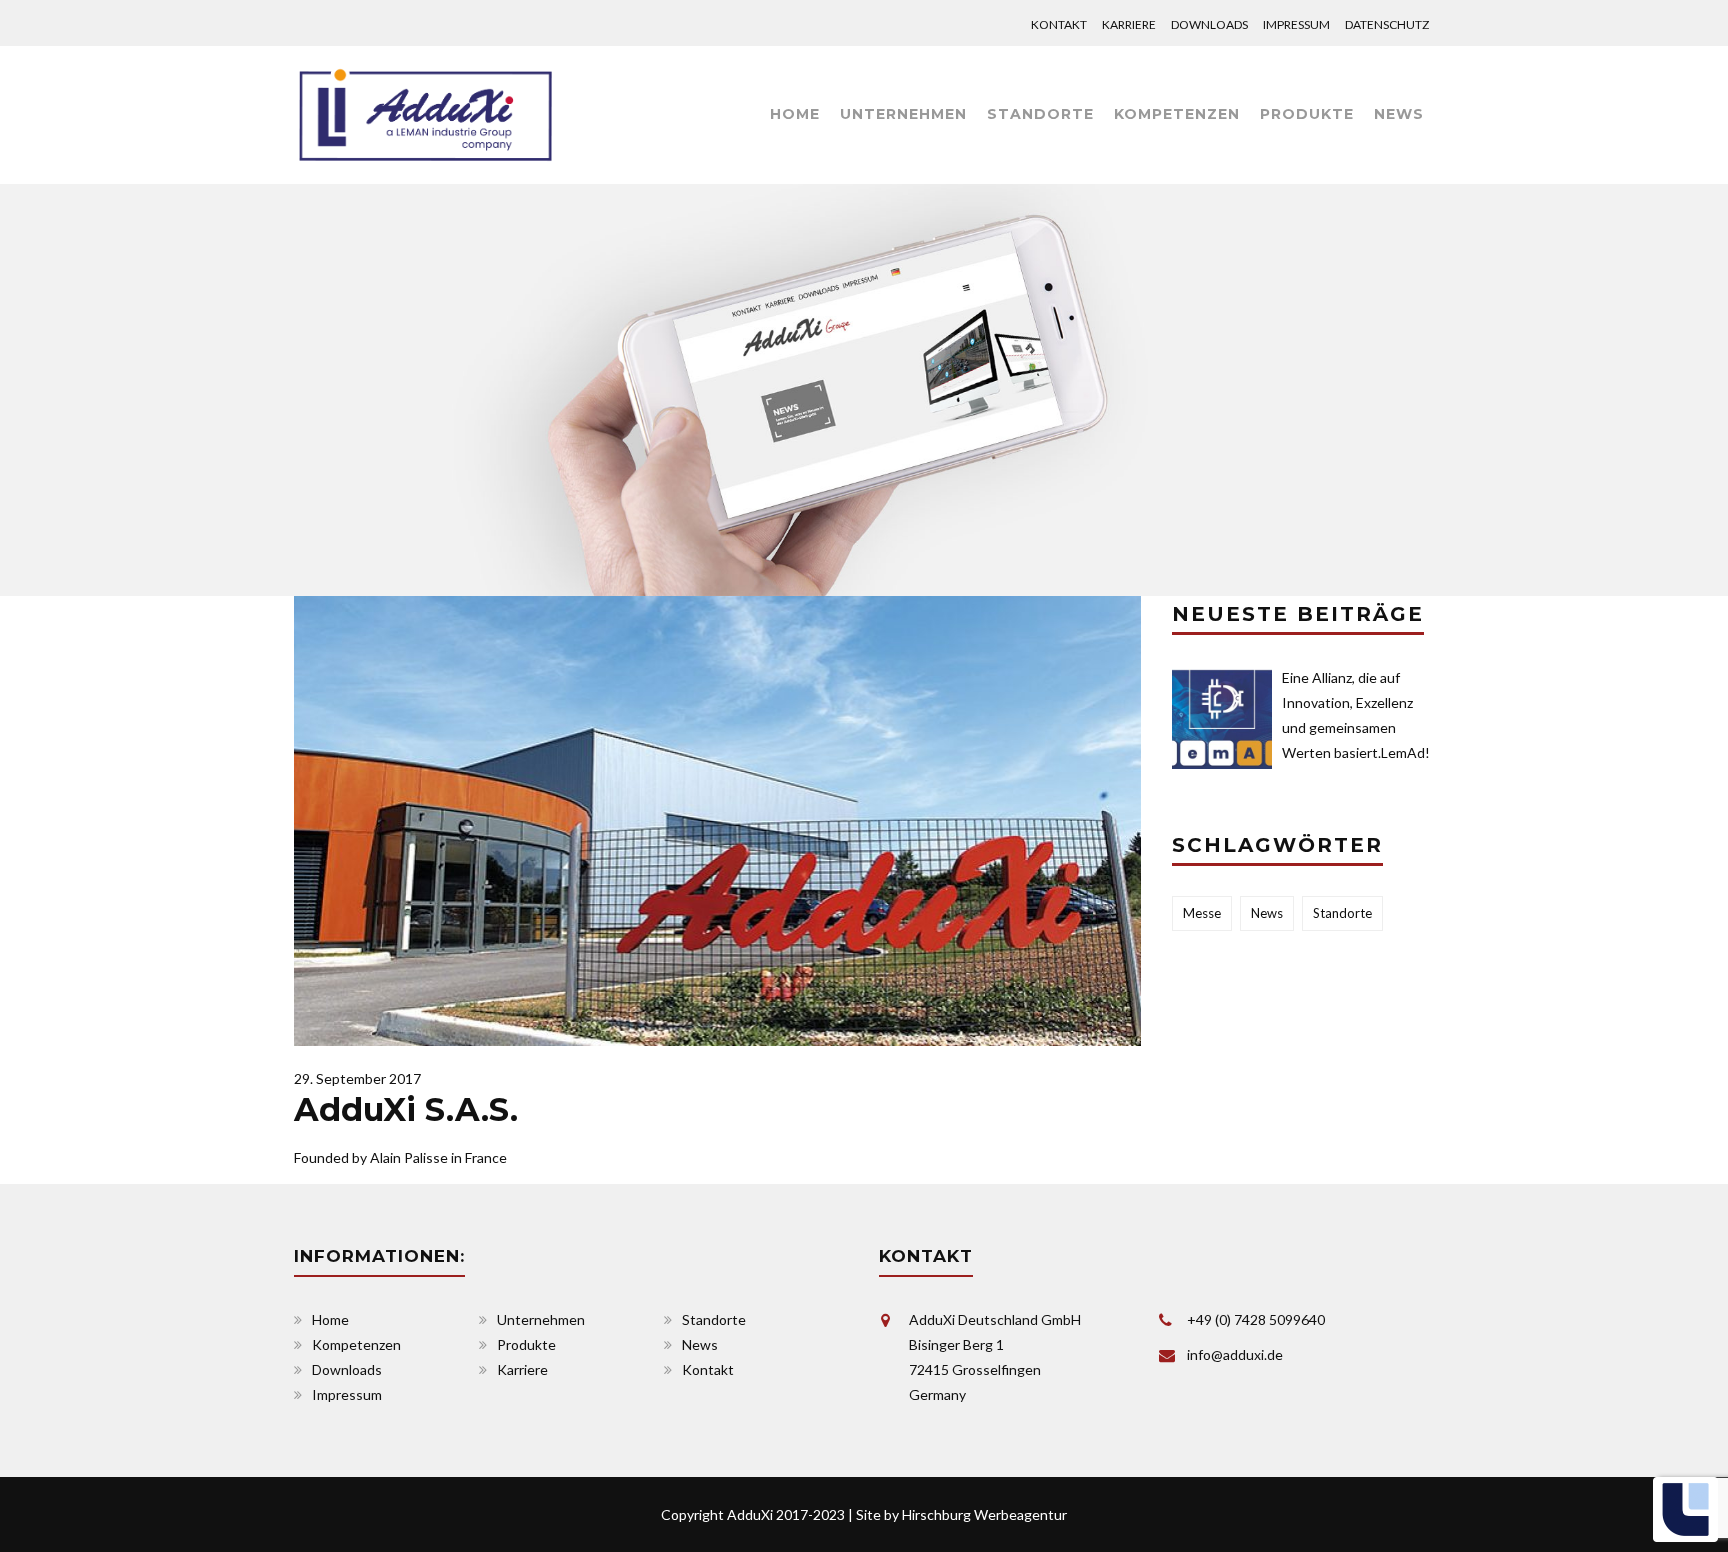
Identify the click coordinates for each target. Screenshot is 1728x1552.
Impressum (1296, 24)
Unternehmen (541, 1319)
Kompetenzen (1177, 114)
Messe (1202, 913)
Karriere (1129, 24)
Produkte (1307, 114)
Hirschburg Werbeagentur (984, 1514)
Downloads (1209, 24)
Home (795, 114)
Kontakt (1059, 24)
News (1399, 114)
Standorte (1040, 114)
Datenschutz (1387, 24)
